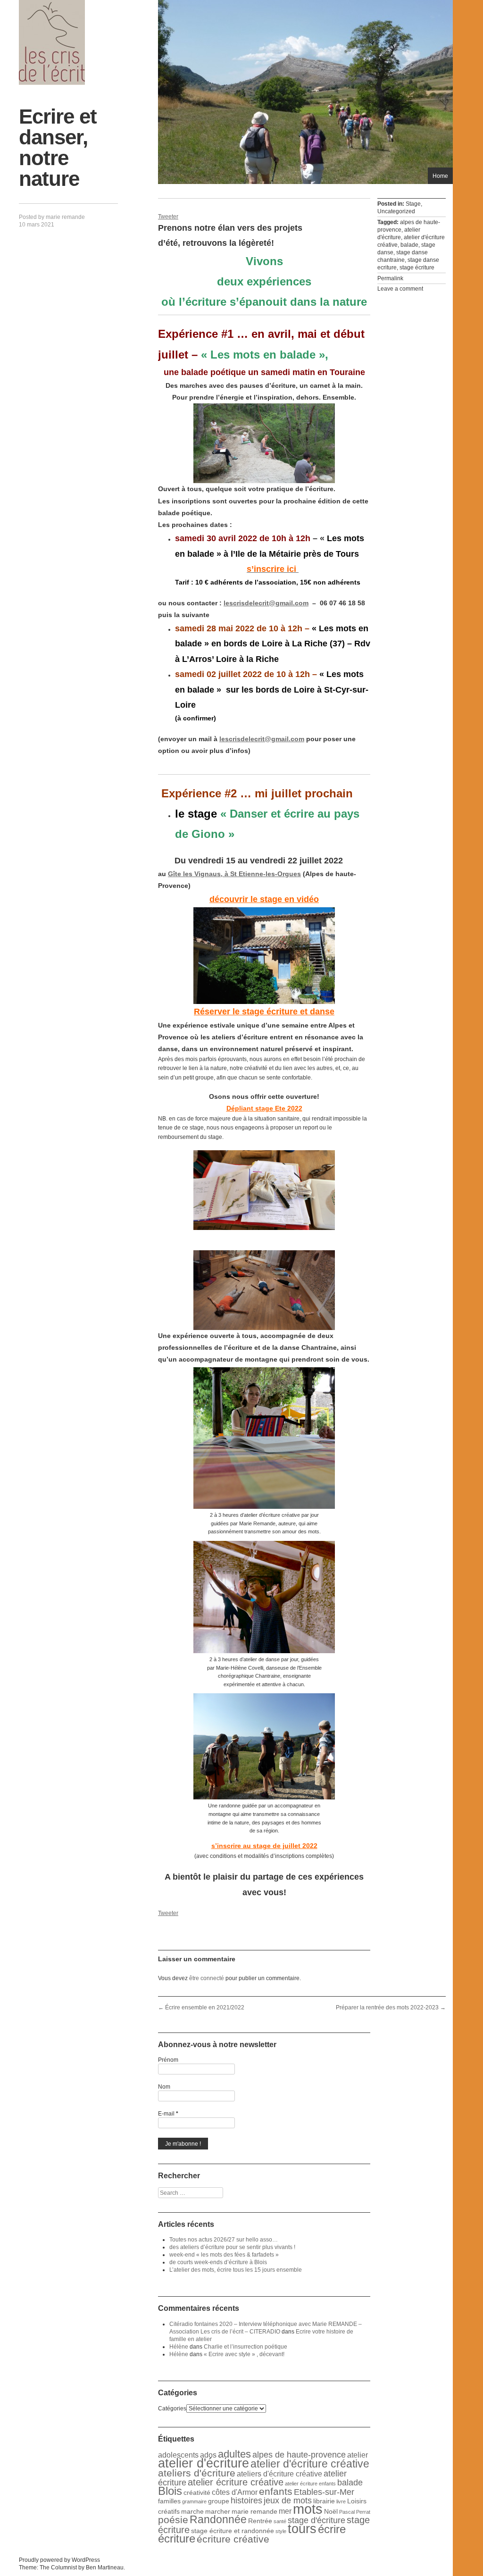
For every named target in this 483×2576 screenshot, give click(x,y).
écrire (332, 2529)
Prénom (168, 2060)
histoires (246, 2501)
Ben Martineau (105, 2568)
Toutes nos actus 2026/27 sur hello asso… (224, 2240)
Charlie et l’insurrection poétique (246, 2347)
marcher (218, 2511)
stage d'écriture (316, 2520)
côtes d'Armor (235, 2492)
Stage (413, 204)
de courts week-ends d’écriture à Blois (218, 2262)
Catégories (172, 2409)
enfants (276, 2491)
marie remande (65, 217)
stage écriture (417, 268)
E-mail (168, 2114)
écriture (177, 2538)
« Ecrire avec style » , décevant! (244, 2354)
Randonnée (218, 2519)
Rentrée (260, 2521)
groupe (219, 2501)
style (281, 2531)
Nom (164, 2087)
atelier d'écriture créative (310, 2464)
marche (192, 2511)
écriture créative (233, 2539)
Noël (331, 2511)
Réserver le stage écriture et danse (264, 1012)
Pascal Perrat (355, 2512)
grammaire (194, 2501)
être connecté (207, 1978)
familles (169, 2501)
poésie (173, 2520)
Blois (170, 2491)
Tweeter (168, 217)
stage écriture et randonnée (233, 2531)
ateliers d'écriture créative (279, 2474)
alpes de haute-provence (299, 2455)
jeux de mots (288, 2501)
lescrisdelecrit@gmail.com (266, 603)
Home (440, 176)
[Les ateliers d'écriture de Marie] (52, 42)
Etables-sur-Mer (324, 2492)
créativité (197, 2492)
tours (302, 2529)
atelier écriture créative (236, 2482)
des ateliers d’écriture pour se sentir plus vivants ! (232, 2247)
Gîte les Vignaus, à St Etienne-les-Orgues (234, 874)
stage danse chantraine (403, 256)
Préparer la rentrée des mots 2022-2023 (391, 2007)
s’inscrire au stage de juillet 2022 (264, 1846)
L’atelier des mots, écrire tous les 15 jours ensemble (236, 2270)
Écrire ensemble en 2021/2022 (201, 2007)
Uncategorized (396, 211)
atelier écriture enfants (310, 2484)
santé (280, 2521)
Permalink (390, 278)
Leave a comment (400, 289)
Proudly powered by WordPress (59, 2560)
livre (341, 2501)
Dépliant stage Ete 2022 (264, 1108)
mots (308, 2509)
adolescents (178, 2455)
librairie (324, 2501)
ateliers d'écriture (197, 2473)
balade (409, 245)
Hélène (179, 2347)
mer (285, 2511)
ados (208, 2455)
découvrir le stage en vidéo (264, 899)
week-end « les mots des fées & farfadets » (224, 2255)
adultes (234, 2454)
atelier (358, 2455)
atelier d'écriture (399, 234)
